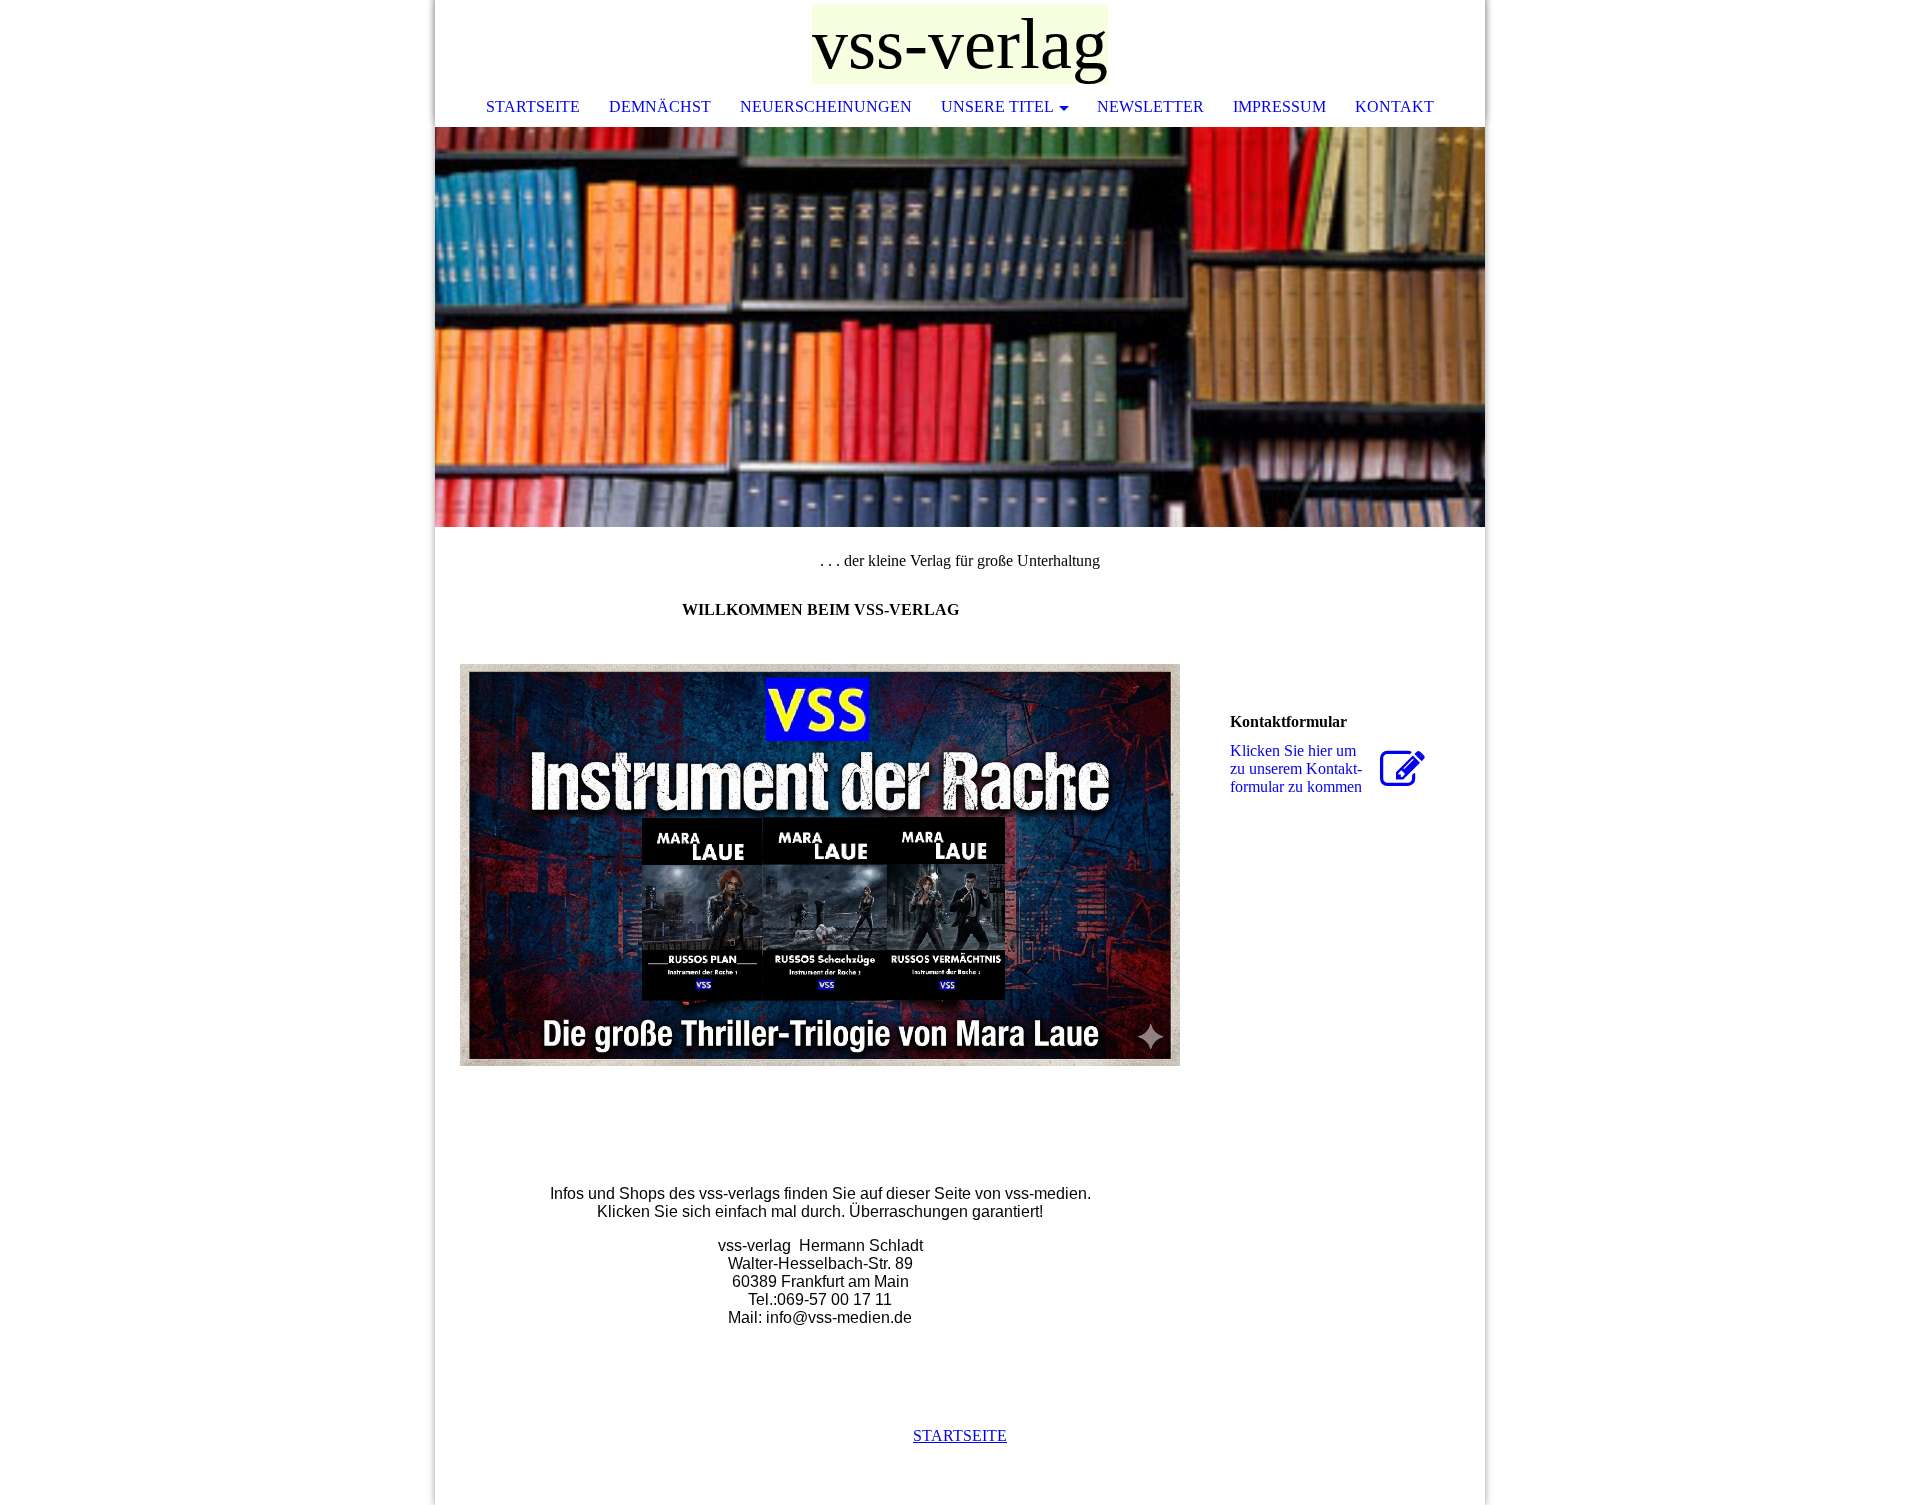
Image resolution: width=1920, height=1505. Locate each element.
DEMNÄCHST (660, 106)
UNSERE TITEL (997, 106)
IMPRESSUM (1279, 106)
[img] (1410, 45)
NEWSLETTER (1150, 106)
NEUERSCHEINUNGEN (826, 106)
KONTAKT (1394, 106)
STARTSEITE (533, 106)
